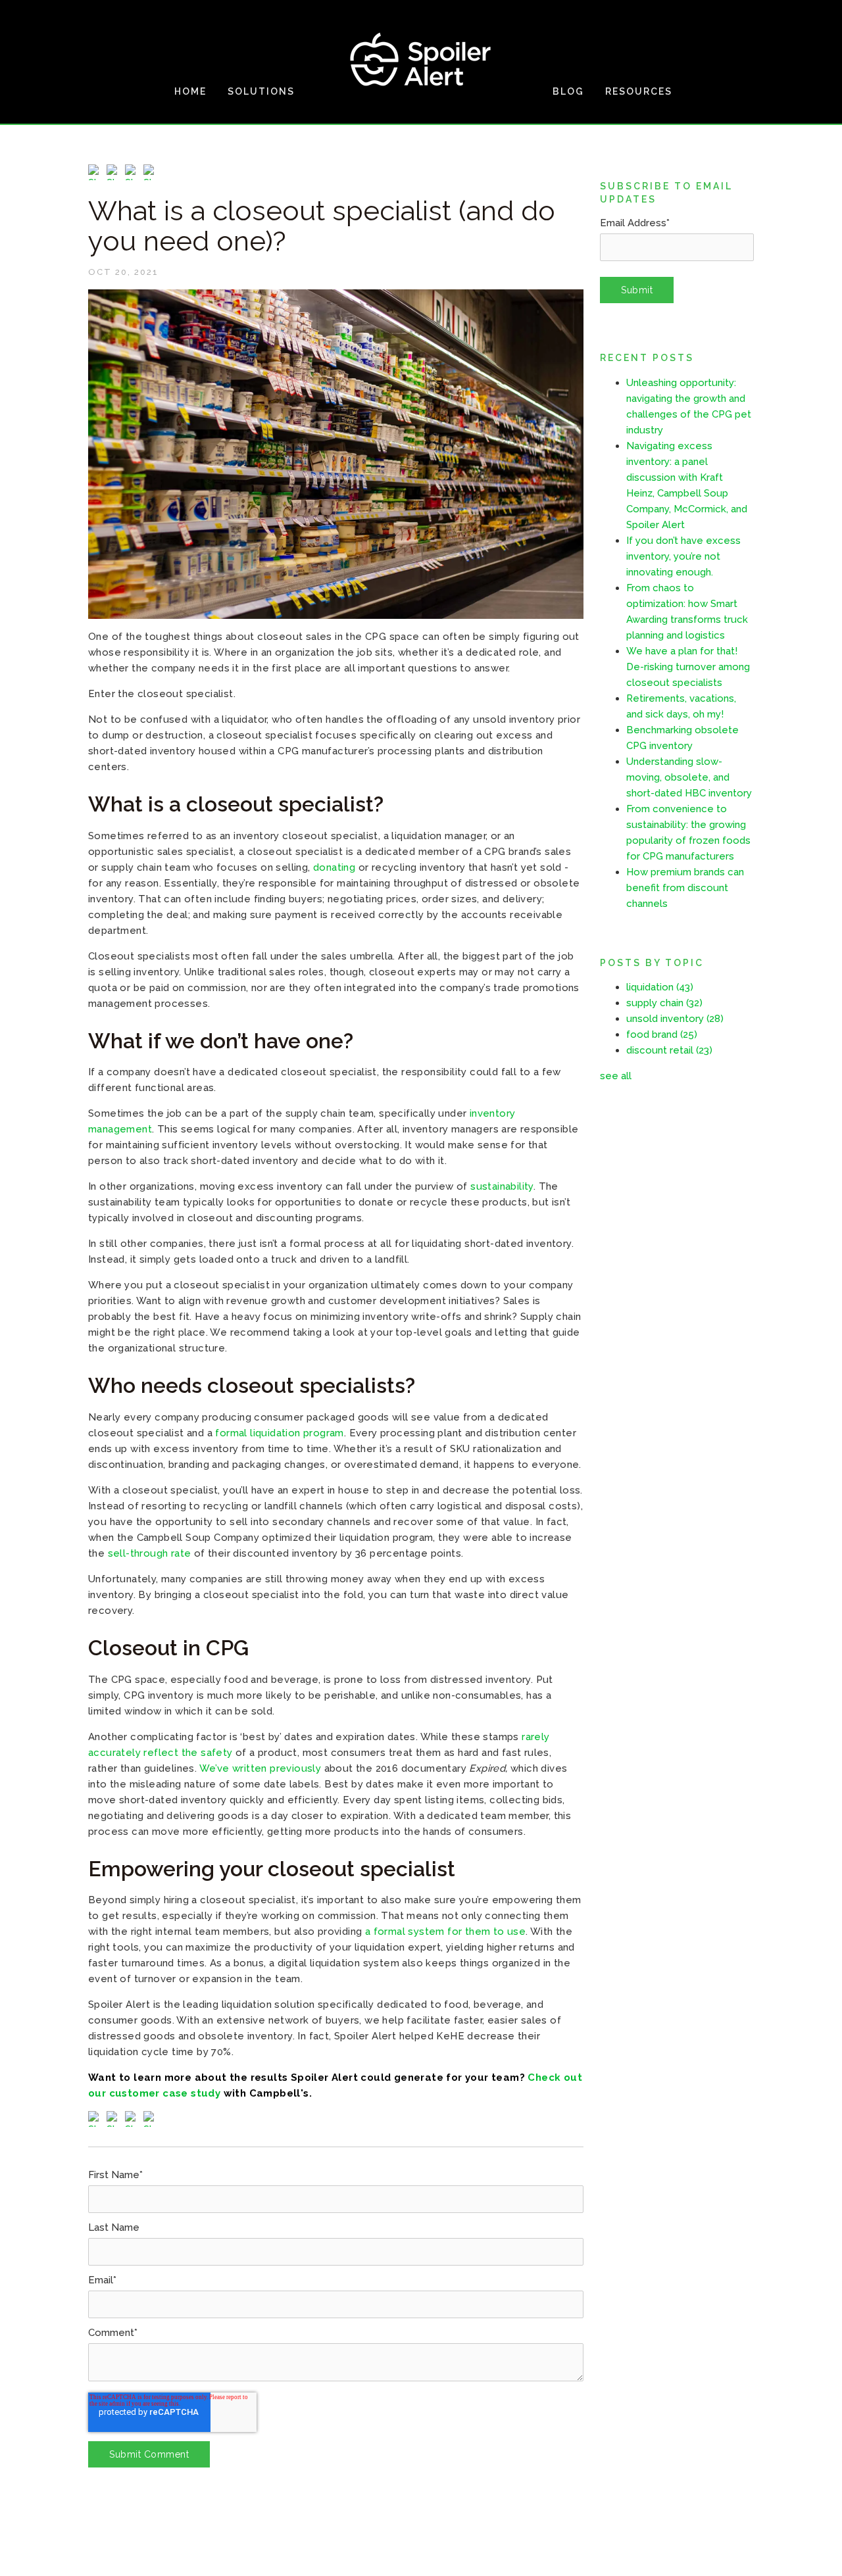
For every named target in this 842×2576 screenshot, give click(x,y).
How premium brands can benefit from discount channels (685, 888)
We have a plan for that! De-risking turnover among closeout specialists (688, 667)
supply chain (664, 1003)
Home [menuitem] (190, 91)
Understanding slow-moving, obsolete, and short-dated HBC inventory (689, 777)
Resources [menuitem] (639, 91)
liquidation (660, 987)
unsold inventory (675, 1019)
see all (616, 1076)
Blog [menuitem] (568, 91)
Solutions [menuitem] (261, 91)
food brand (662, 1034)
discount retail (669, 1050)
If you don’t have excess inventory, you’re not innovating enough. (683, 556)
